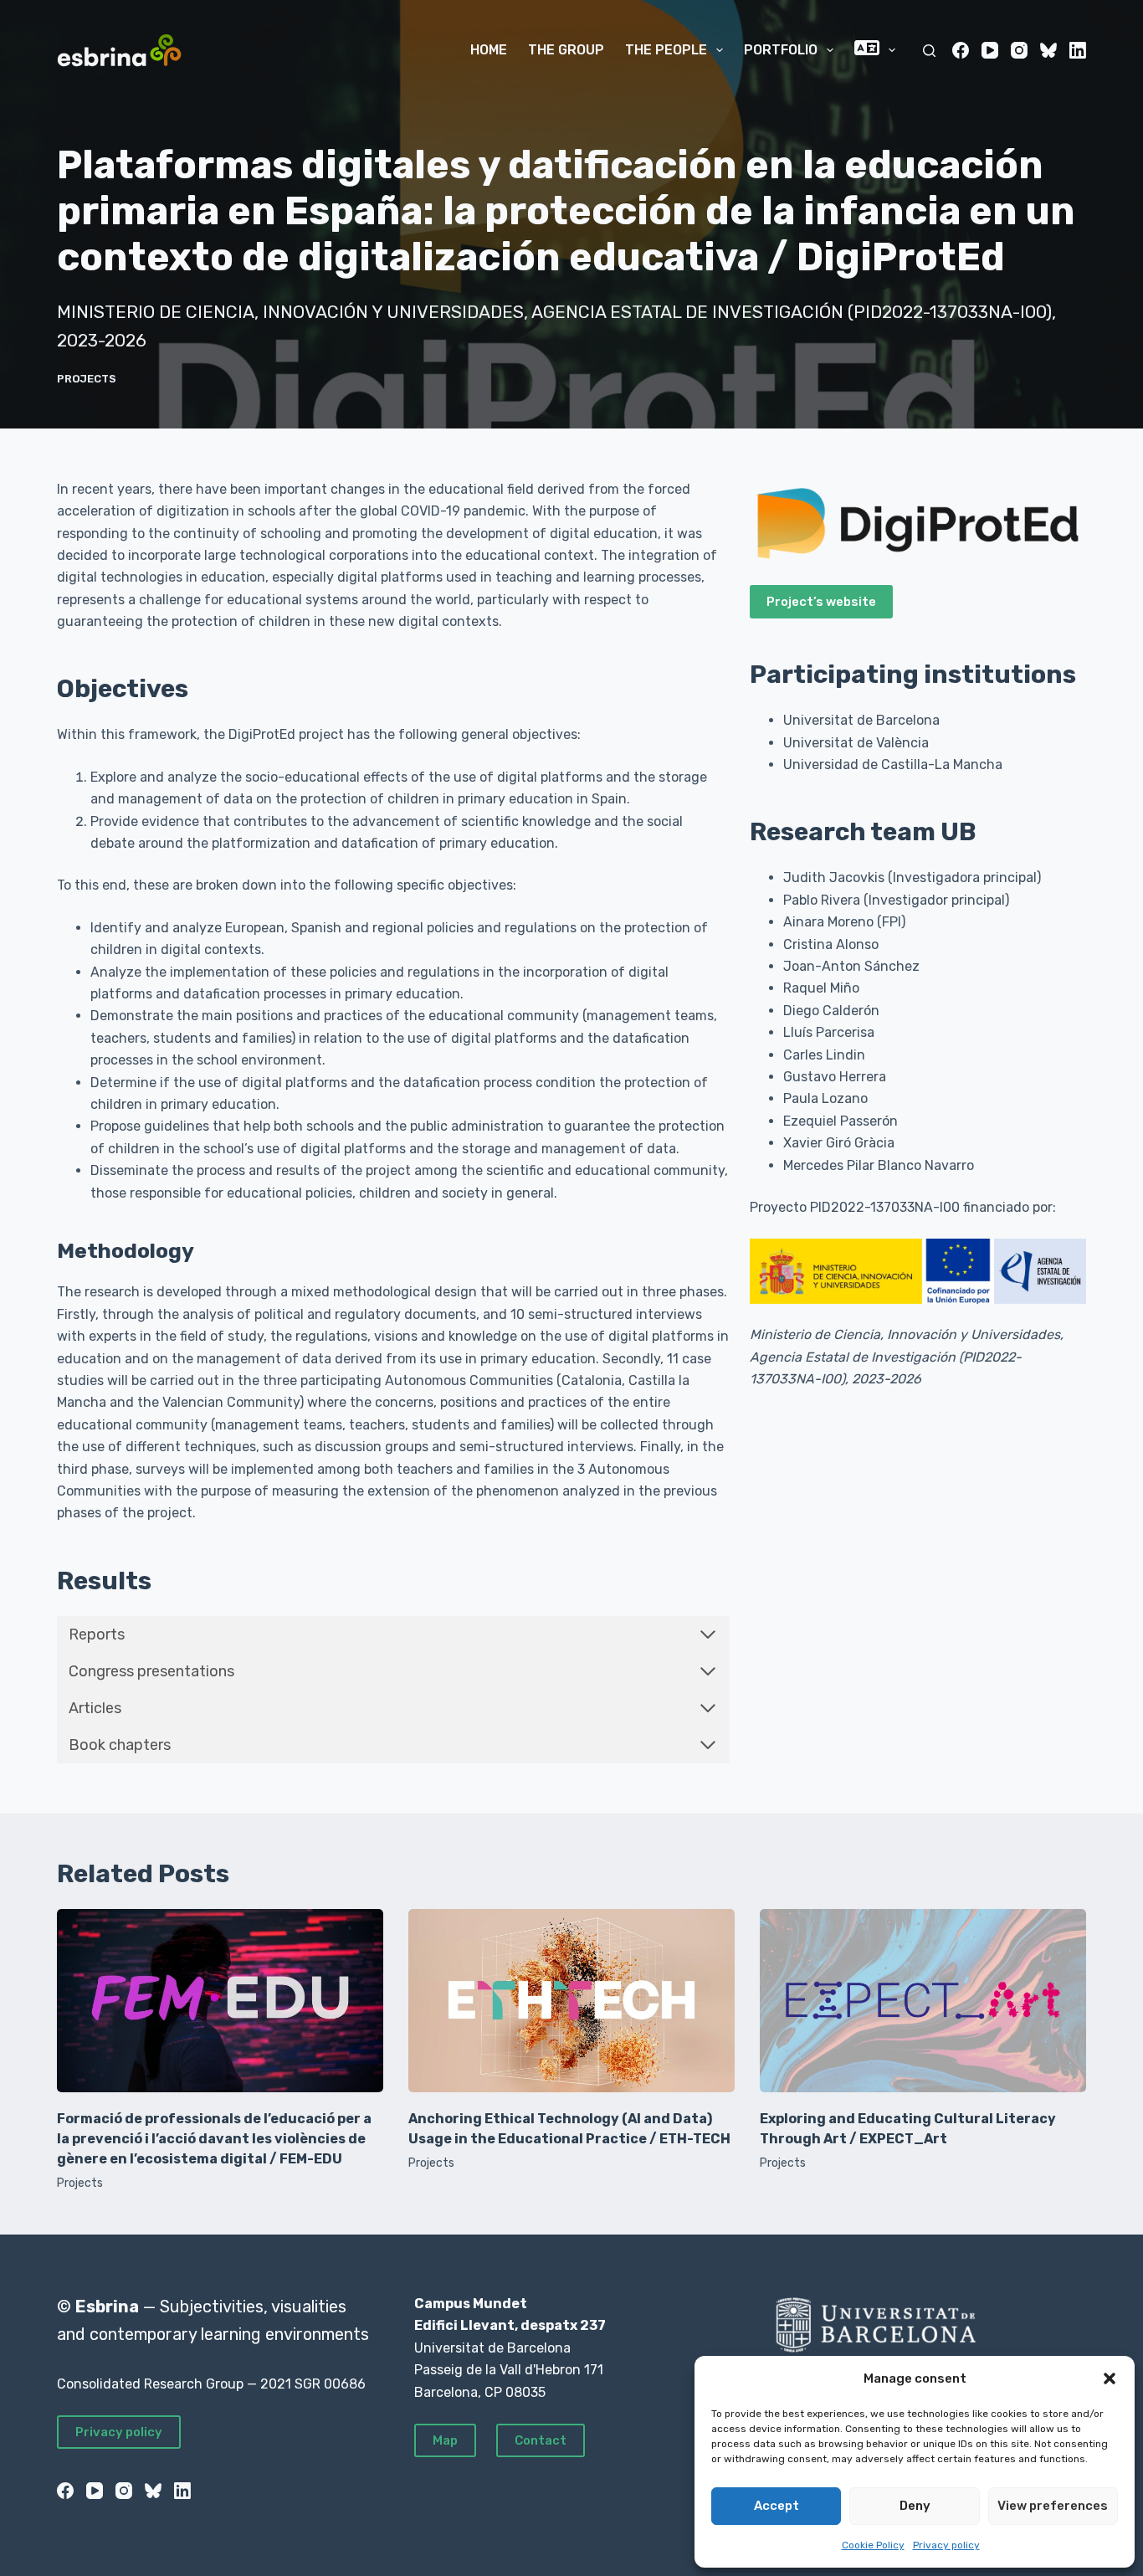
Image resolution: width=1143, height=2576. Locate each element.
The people (666, 50)
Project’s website (821, 602)
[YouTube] (990, 50)
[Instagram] (1019, 50)
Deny (915, 2506)
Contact (541, 2440)
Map (445, 2440)
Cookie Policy (873, 2545)
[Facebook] (961, 50)
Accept (777, 2506)
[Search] (929, 51)
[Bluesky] (1048, 50)
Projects (87, 379)
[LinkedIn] (1078, 50)
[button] (1110, 2378)
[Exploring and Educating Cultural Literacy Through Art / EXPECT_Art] (923, 2001)
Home (489, 50)
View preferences (1053, 2506)
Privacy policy (946, 2545)
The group (566, 50)
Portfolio (781, 50)
